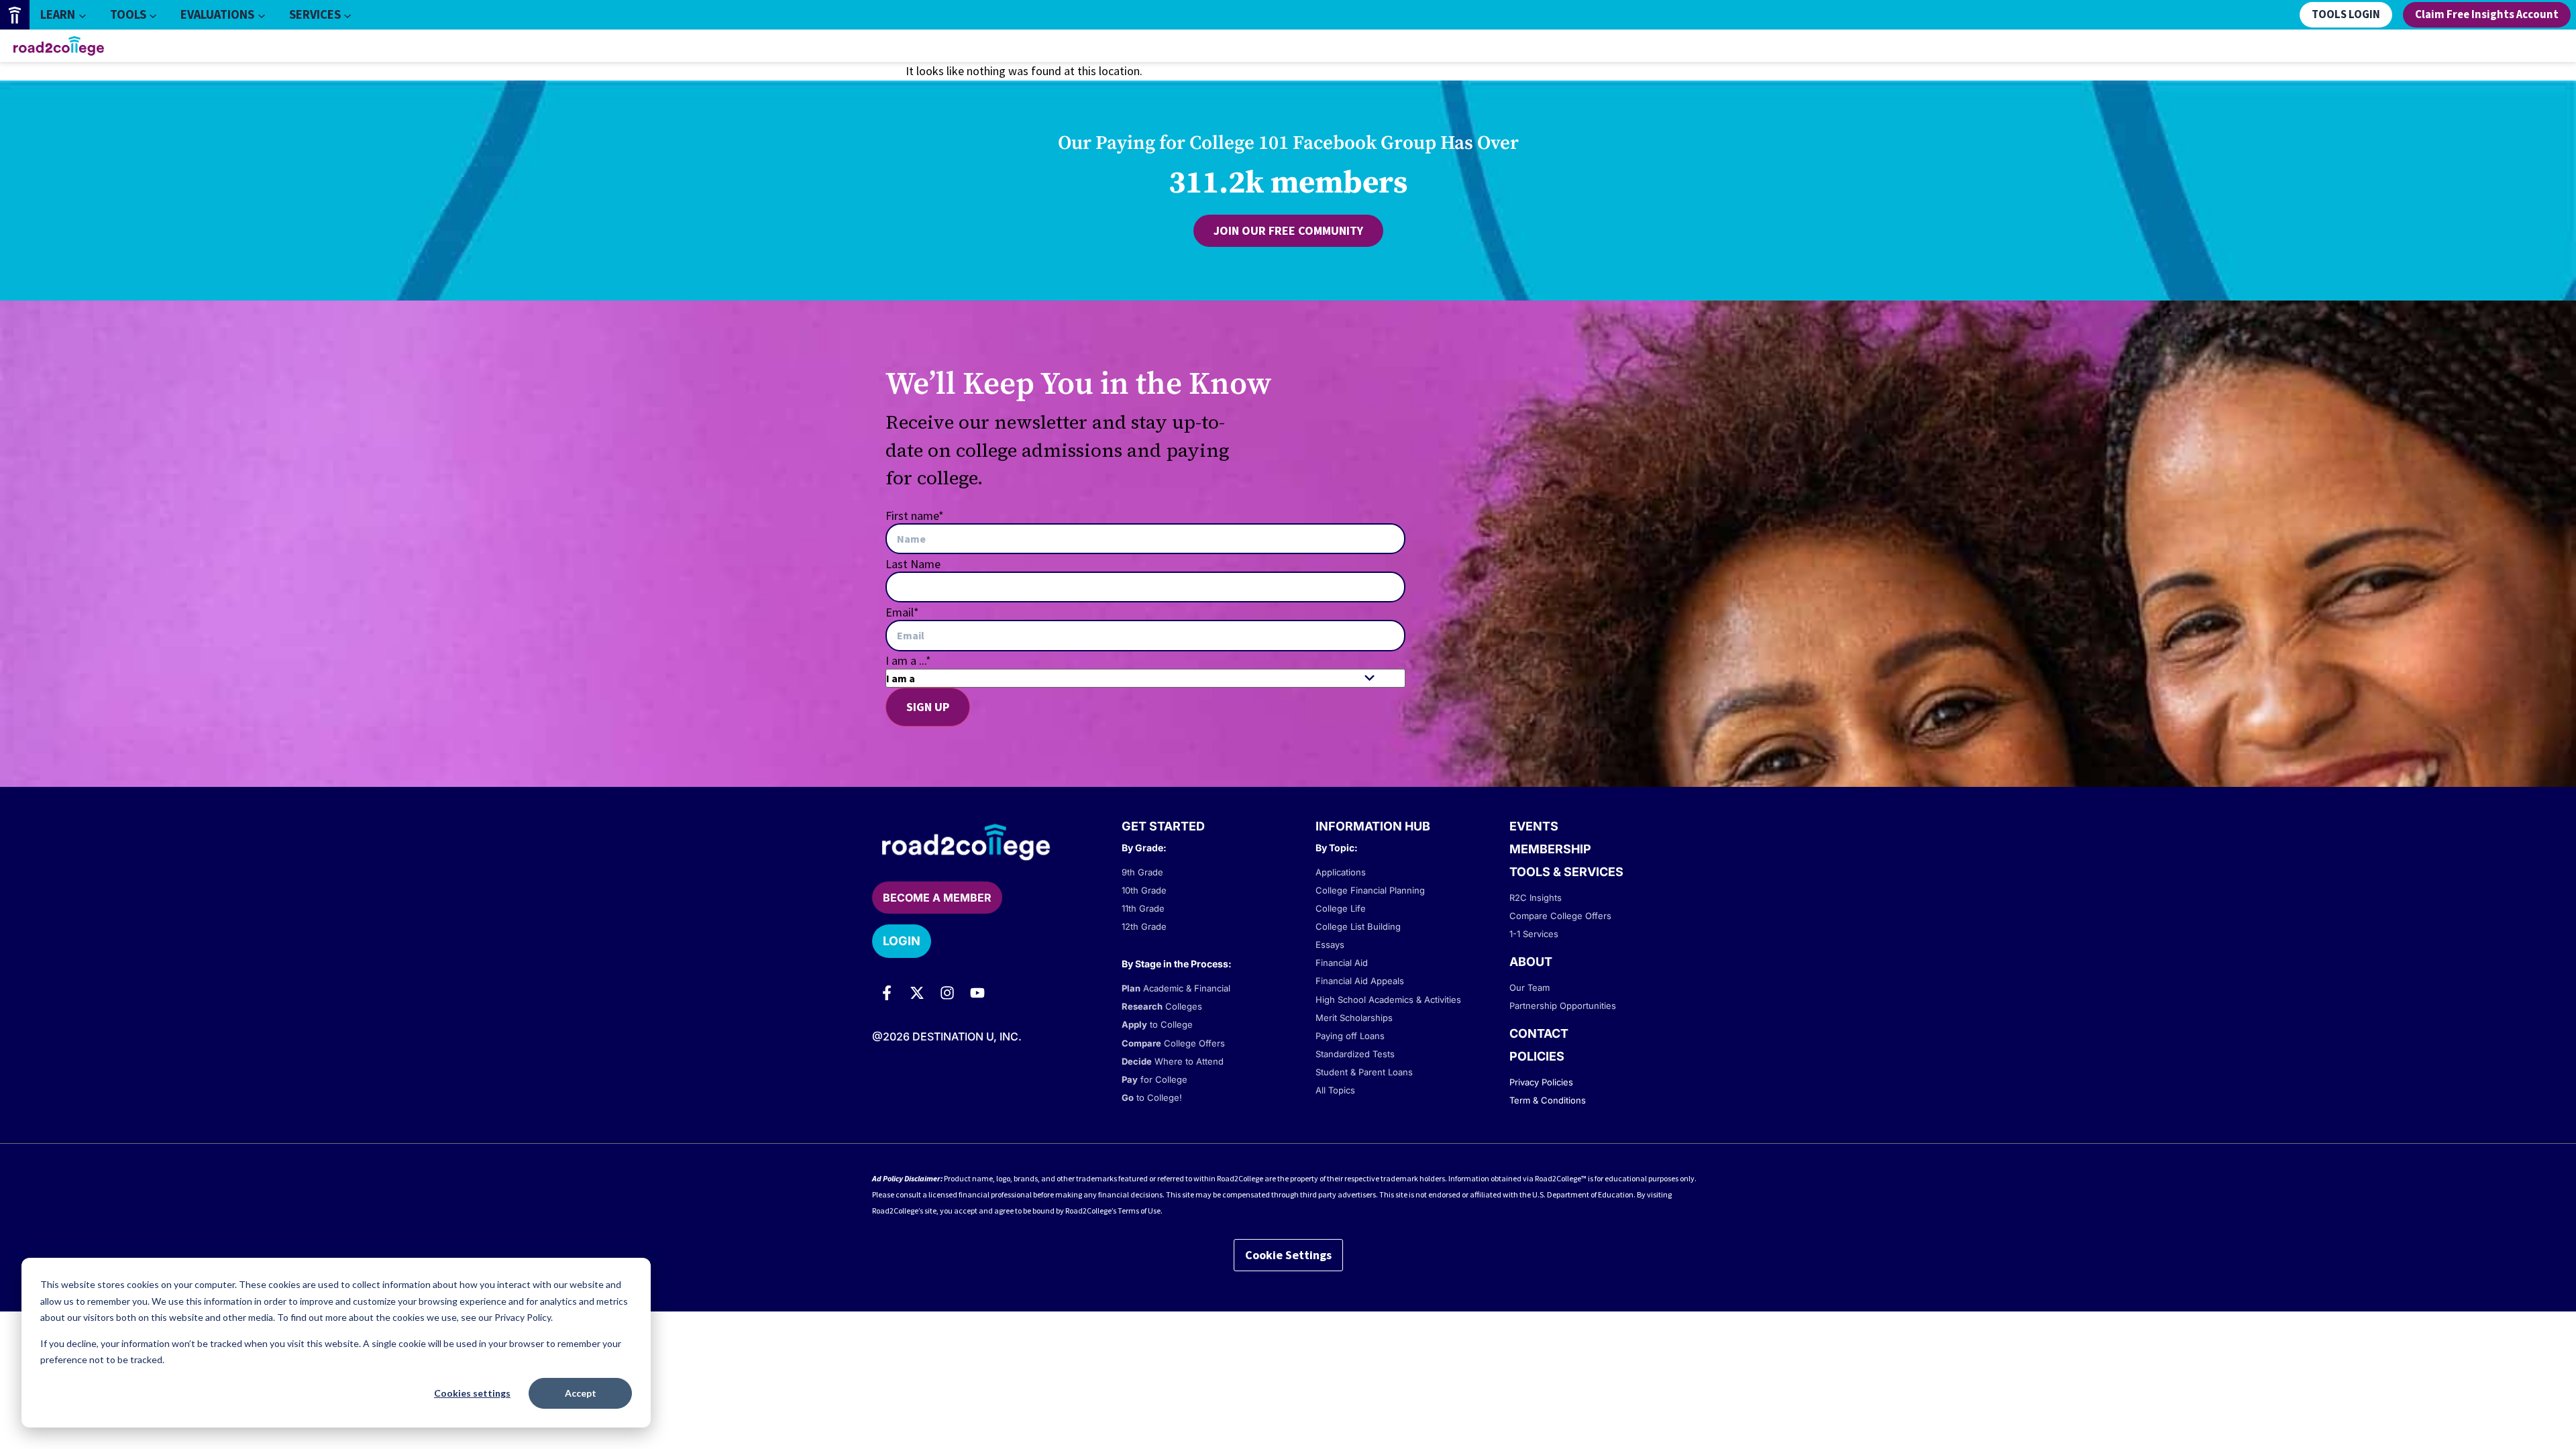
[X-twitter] (917, 993)
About (1531, 962)
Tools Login (2346, 15)
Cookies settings (472, 1393)
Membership (1550, 849)
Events (1534, 826)
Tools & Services (1566, 872)
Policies (1537, 1056)
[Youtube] (977, 993)
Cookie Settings (1288, 1255)
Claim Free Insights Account (2487, 15)
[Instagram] (947, 993)
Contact (1539, 1033)
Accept (581, 1393)
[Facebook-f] (887, 993)
